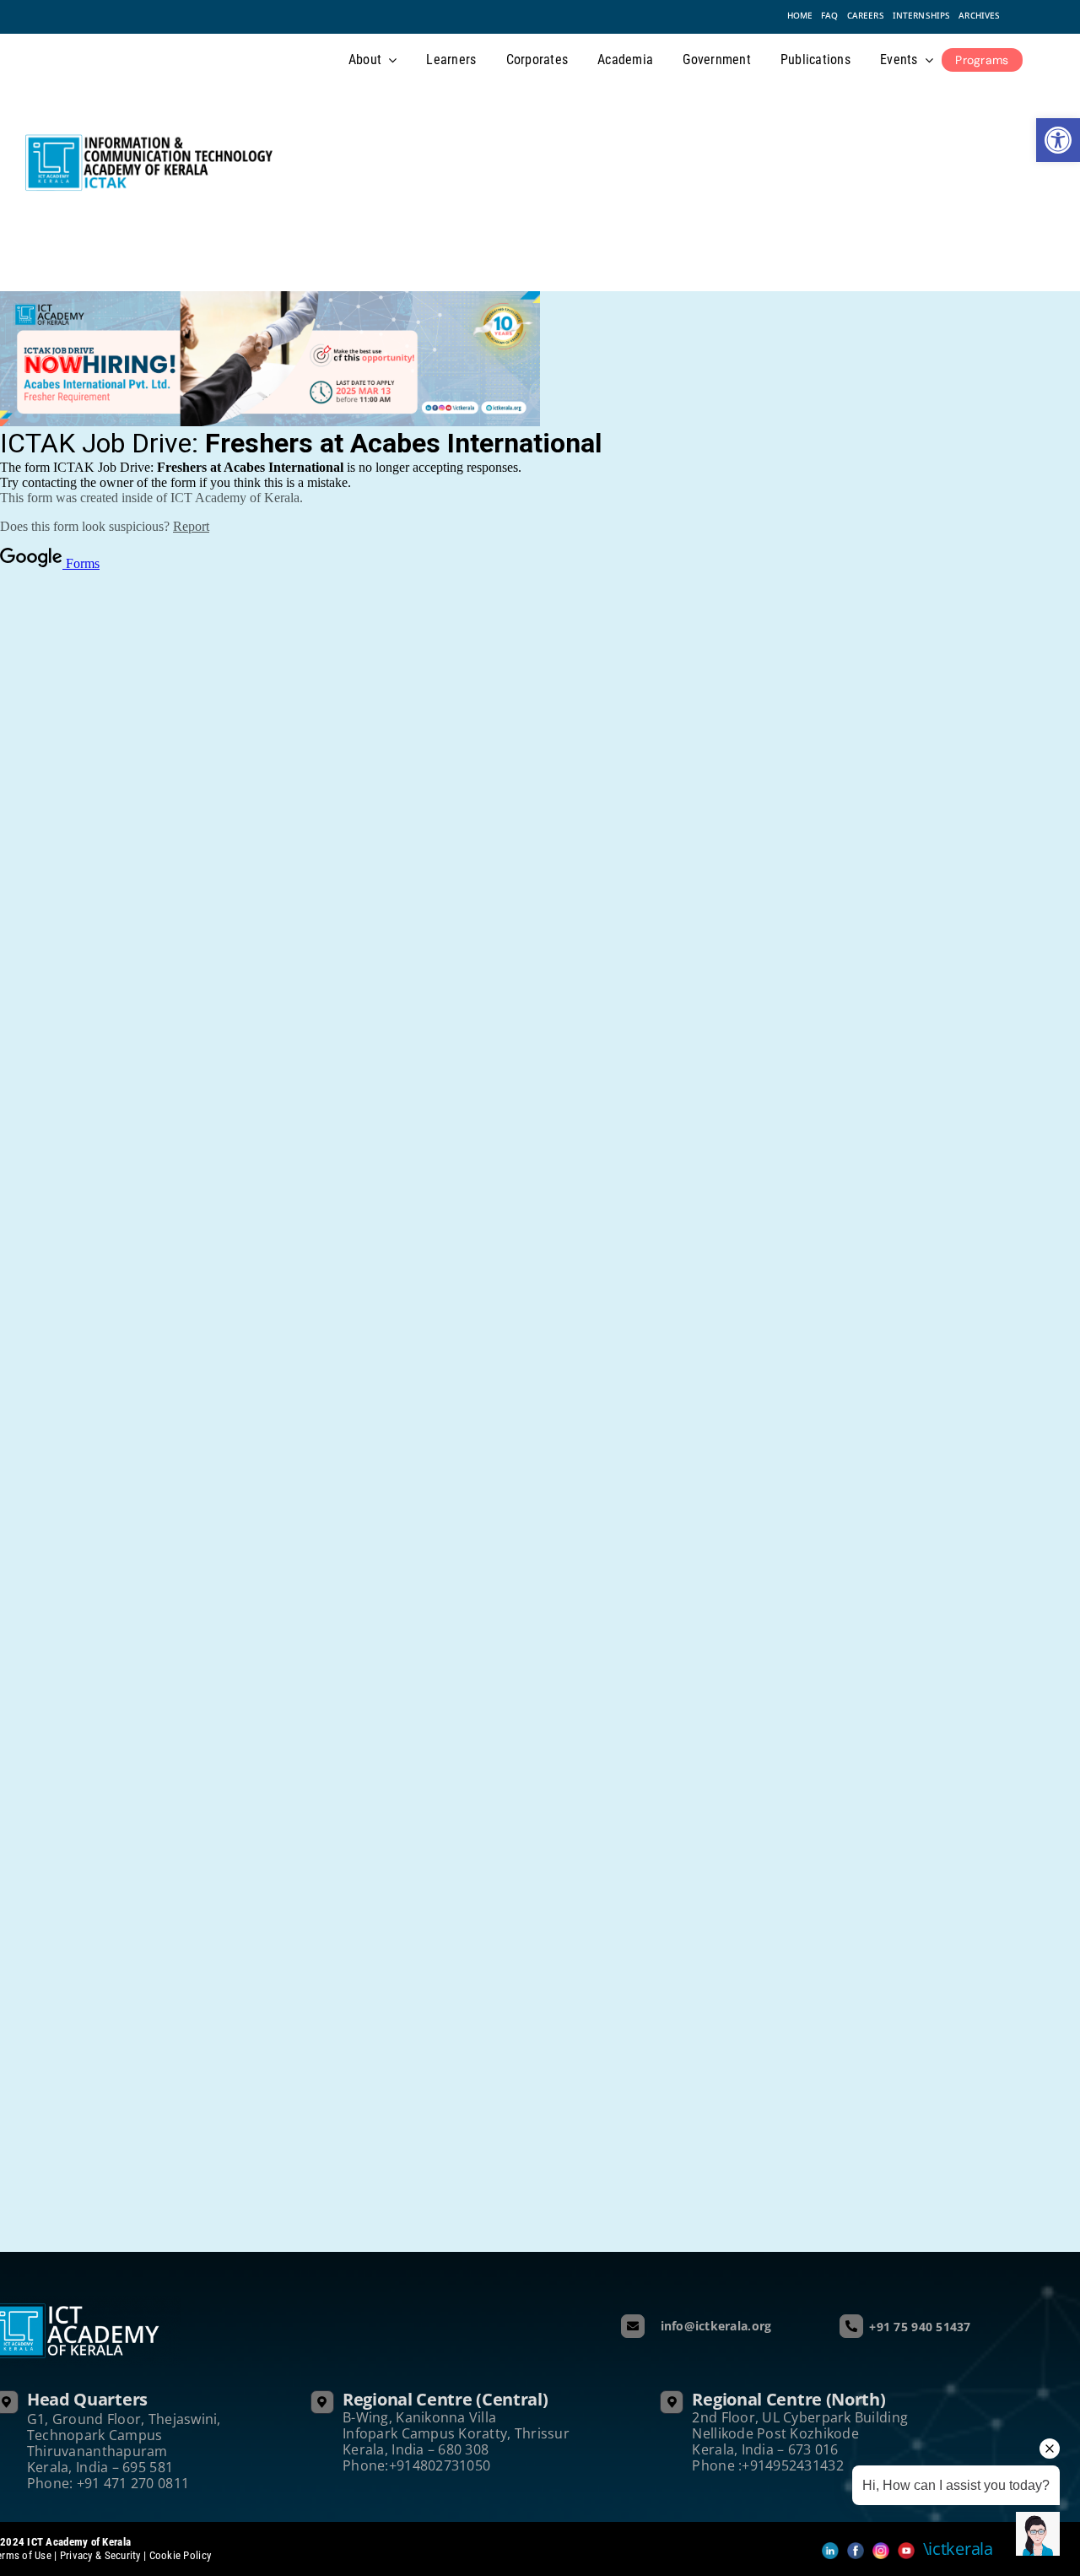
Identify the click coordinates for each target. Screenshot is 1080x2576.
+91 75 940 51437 (920, 2327)
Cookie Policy (181, 2555)
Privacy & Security (100, 2555)
